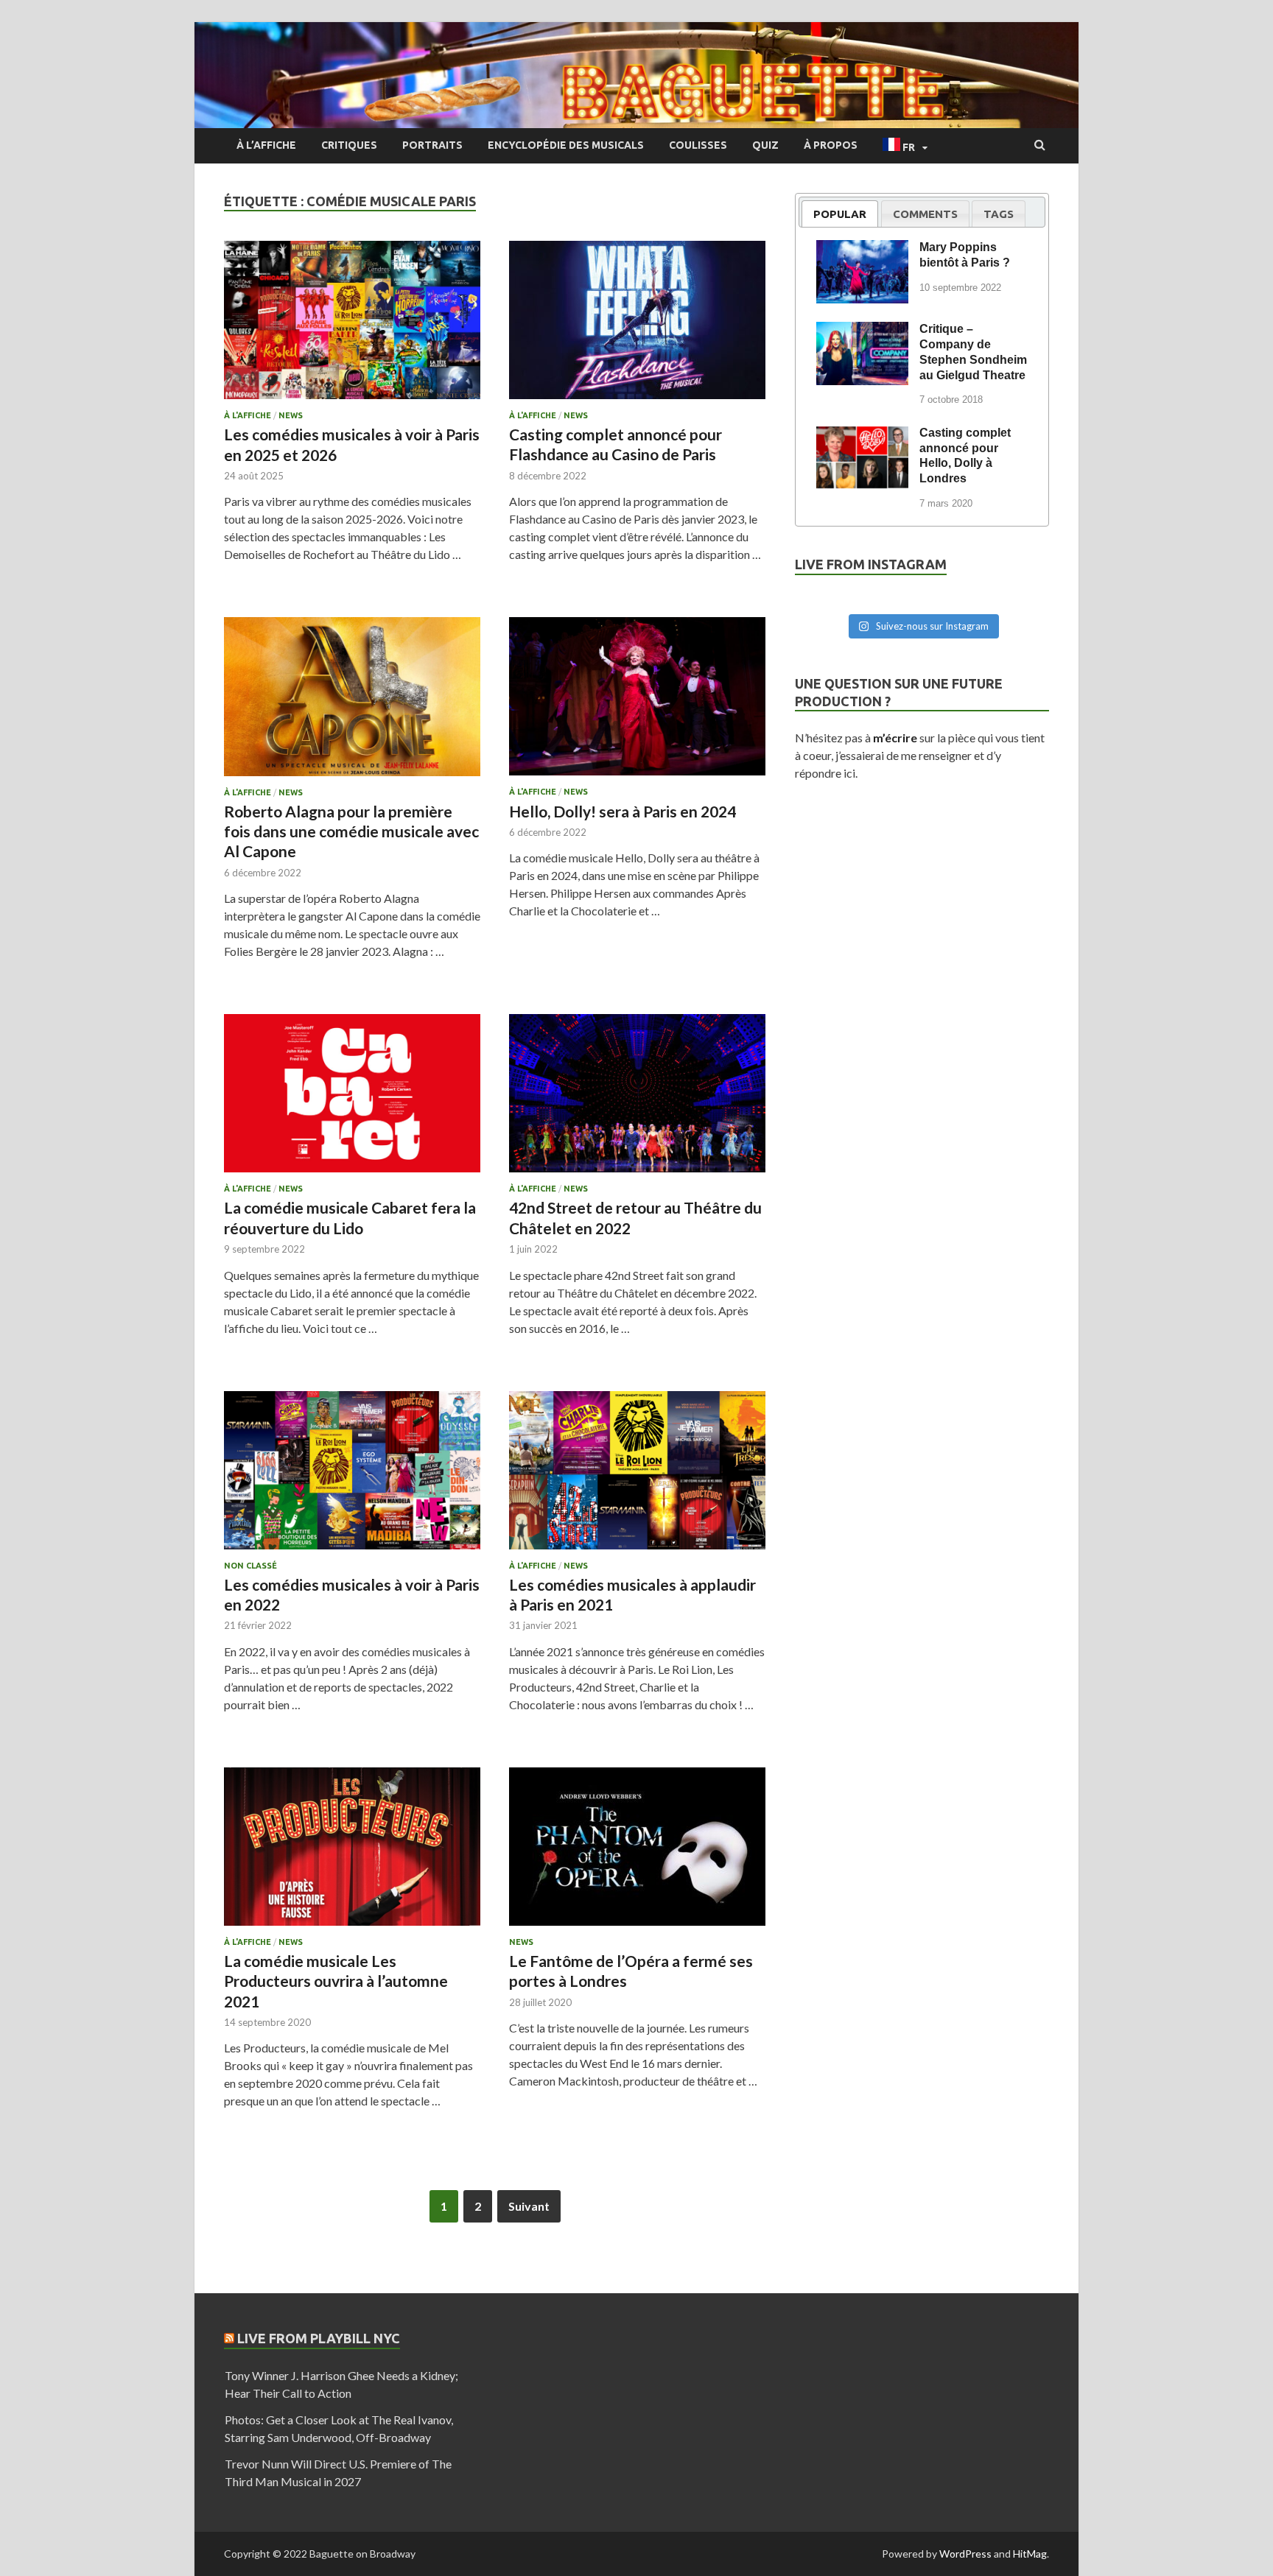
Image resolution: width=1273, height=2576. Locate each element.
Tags (999, 214)
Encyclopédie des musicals (566, 145)
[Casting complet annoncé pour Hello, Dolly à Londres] (862, 435)
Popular (840, 214)
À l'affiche (248, 415)
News (291, 415)
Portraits (432, 145)
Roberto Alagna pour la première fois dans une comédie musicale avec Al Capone (351, 831)
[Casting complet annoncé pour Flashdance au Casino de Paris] (637, 326)
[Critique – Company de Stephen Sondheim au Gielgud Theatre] (862, 331)
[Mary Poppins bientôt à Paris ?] (862, 250)
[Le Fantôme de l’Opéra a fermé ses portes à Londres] (637, 1852)
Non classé (250, 1566)
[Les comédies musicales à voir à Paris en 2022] (352, 1476)
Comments (925, 214)
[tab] (840, 214)
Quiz (765, 145)
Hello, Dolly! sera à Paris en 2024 (623, 811)
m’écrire (895, 738)
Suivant (529, 2206)
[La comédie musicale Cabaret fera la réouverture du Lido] (352, 1099)
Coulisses (698, 145)
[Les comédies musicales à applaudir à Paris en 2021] (637, 1476)
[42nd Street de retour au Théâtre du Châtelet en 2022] (637, 1099)
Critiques (349, 145)
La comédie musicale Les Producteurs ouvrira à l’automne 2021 (336, 1981)
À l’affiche (266, 145)
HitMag (1030, 2554)
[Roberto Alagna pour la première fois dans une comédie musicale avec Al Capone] (352, 702)
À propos (831, 145)
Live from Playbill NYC (319, 2338)
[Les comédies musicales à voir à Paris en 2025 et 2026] (352, 326)
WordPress (965, 2554)
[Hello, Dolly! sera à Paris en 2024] (637, 702)
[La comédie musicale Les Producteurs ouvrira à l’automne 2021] (352, 1852)
